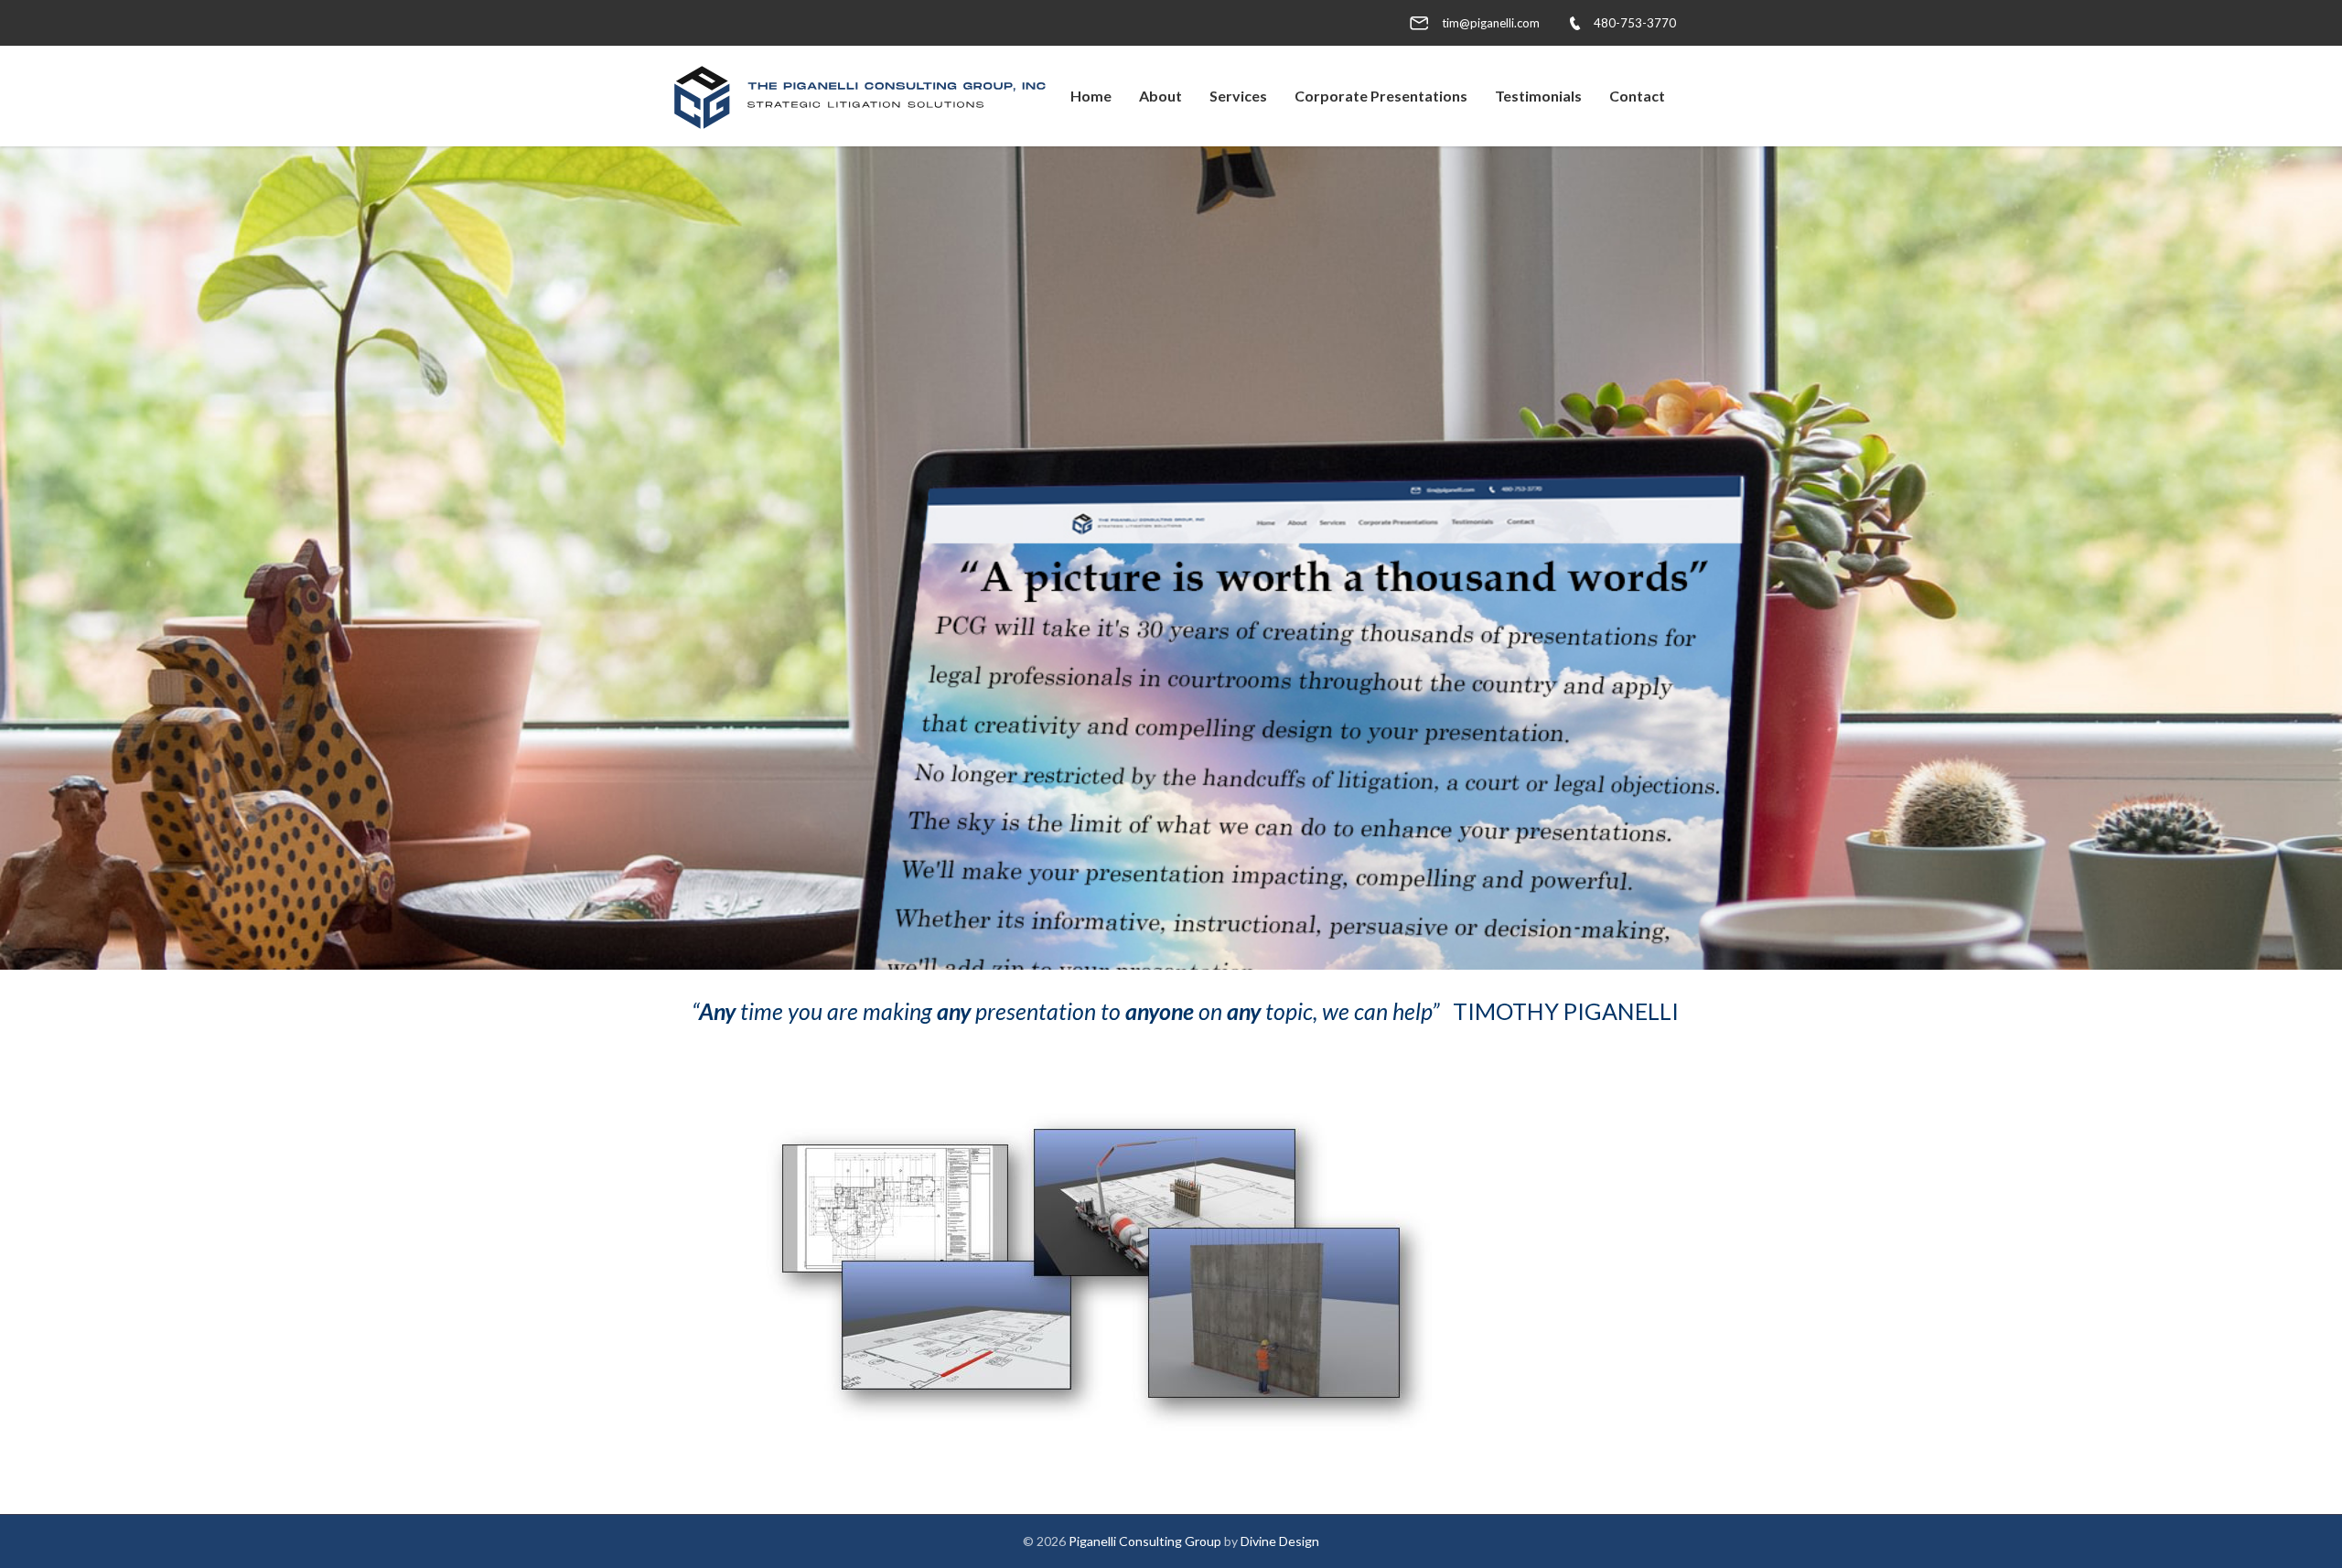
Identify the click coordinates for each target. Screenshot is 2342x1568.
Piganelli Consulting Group (1145, 1541)
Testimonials (1538, 96)
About (1160, 96)
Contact (1637, 96)
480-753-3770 (1635, 23)
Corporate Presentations (1381, 96)
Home (1091, 96)
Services (1238, 96)
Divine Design (1280, 1541)
